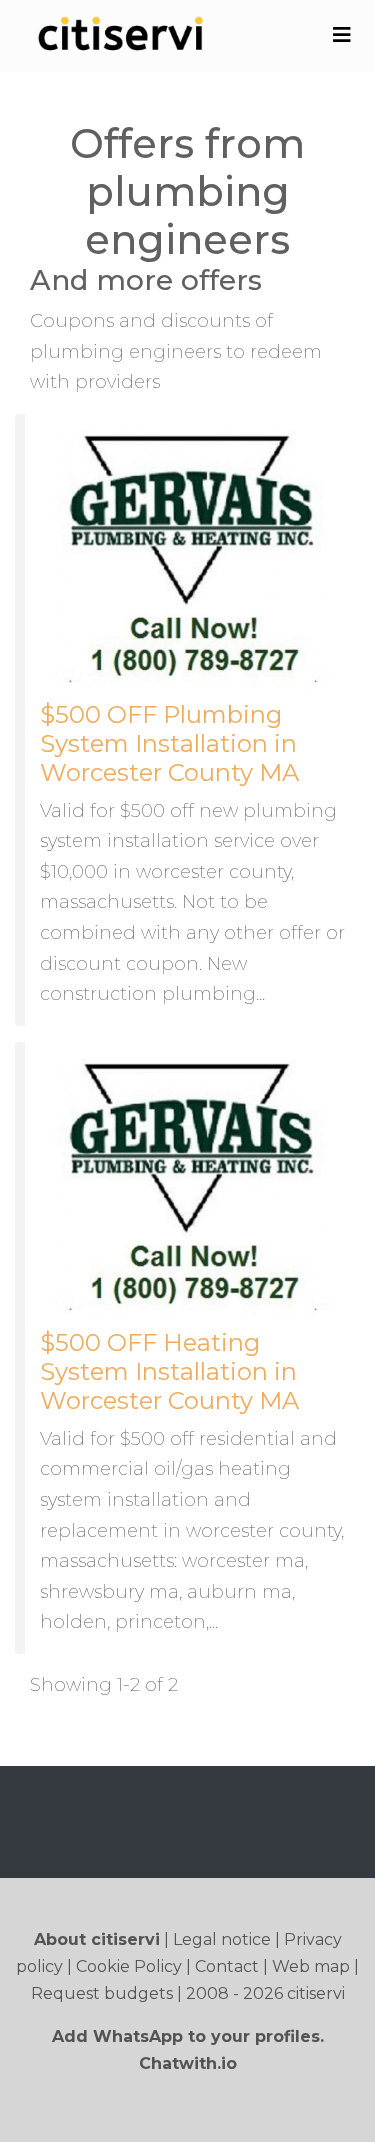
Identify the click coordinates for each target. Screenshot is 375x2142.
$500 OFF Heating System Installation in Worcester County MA (169, 1371)
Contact (227, 1966)
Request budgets (102, 1993)
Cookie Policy (129, 1966)
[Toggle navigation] (341, 35)
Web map (311, 1966)
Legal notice (222, 1939)
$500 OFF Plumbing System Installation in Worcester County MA (169, 743)
